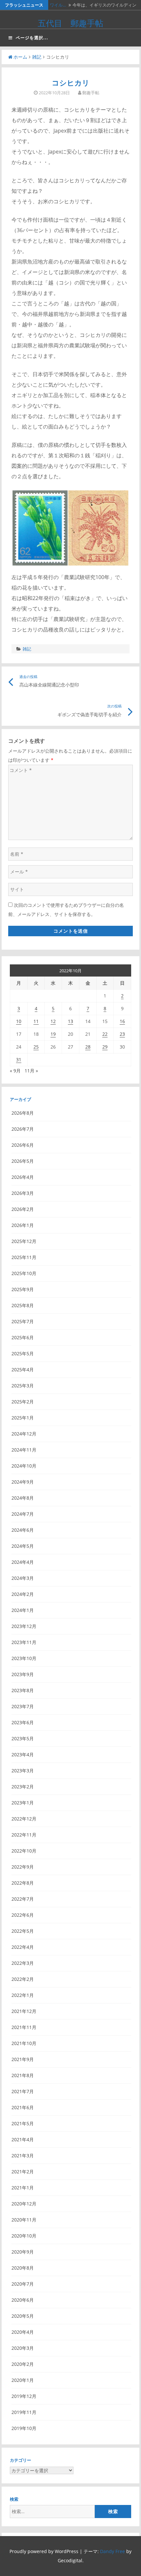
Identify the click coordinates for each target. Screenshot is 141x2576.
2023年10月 (24, 1658)
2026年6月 (23, 1145)
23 (122, 1034)
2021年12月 (24, 2011)
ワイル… (58, 5)
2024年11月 (24, 1450)
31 (19, 1060)
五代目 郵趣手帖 (70, 23)
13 (70, 1021)
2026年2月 (23, 1209)
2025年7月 (23, 1321)
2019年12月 (24, 2396)
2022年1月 (23, 1995)
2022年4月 (23, 1947)
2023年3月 (23, 1771)
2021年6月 (23, 2107)
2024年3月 (23, 1578)
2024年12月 (24, 1434)
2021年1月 (23, 2188)
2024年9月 (23, 1482)
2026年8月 (23, 1113)
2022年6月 (23, 1915)
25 (36, 1047)
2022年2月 (23, 1979)
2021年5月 (23, 2123)
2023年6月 (23, 1722)
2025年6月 (23, 1337)
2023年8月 (23, 1690)
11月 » (31, 1071)
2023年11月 (24, 1642)
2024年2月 (23, 1594)
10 (19, 1021)
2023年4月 (23, 1754)
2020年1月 (23, 2380)
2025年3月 (23, 1386)
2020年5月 (23, 2316)
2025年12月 (24, 1241)
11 (36, 1021)
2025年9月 (23, 1289)
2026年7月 (23, 1129)
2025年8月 (23, 1305)
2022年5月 (23, 1931)
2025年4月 (23, 1370)
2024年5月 (23, 1546)
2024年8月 (23, 1498)
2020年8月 (23, 2268)
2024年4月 (23, 1562)
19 (53, 1034)
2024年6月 (23, 1530)
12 (53, 1021)
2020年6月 (23, 2300)
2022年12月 (24, 1819)
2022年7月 (23, 1899)
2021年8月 (23, 2075)
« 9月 (15, 1071)
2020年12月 (24, 2204)
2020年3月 (23, 2348)
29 (105, 1047)
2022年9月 (23, 1867)
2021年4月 (23, 2139)
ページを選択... (32, 38)
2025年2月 (23, 1402)
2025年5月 (23, 1353)
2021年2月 (23, 2172)
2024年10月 (24, 1466)
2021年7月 (23, 2091)
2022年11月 (24, 1835)
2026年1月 (23, 1225)
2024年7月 (23, 1514)
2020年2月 (23, 2364)
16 (122, 1021)
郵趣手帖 (91, 93)
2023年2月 (23, 1787)
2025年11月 (24, 1257)
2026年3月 (23, 1193)
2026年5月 (23, 1161)
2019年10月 (24, 2428)
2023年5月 (23, 1738)
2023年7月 (23, 1706)
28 (88, 1047)
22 (105, 1034)
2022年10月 (24, 1851)
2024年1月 (23, 1610)
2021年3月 (23, 2156)
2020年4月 (23, 2332)
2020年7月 (23, 2284)
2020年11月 (24, 2220)
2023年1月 (23, 1803)
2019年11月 (24, 2412)
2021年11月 (24, 2027)
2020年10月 (24, 2236)
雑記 (37, 57)
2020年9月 (23, 2252)
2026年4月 (23, 1177)
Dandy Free (112, 2551)
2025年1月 (23, 1418)
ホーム (20, 57)
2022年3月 (23, 1963)
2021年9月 (23, 2059)
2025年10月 (24, 1273)
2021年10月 (24, 2043)
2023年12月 (24, 1626)
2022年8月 (23, 1883)
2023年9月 (23, 1674)
